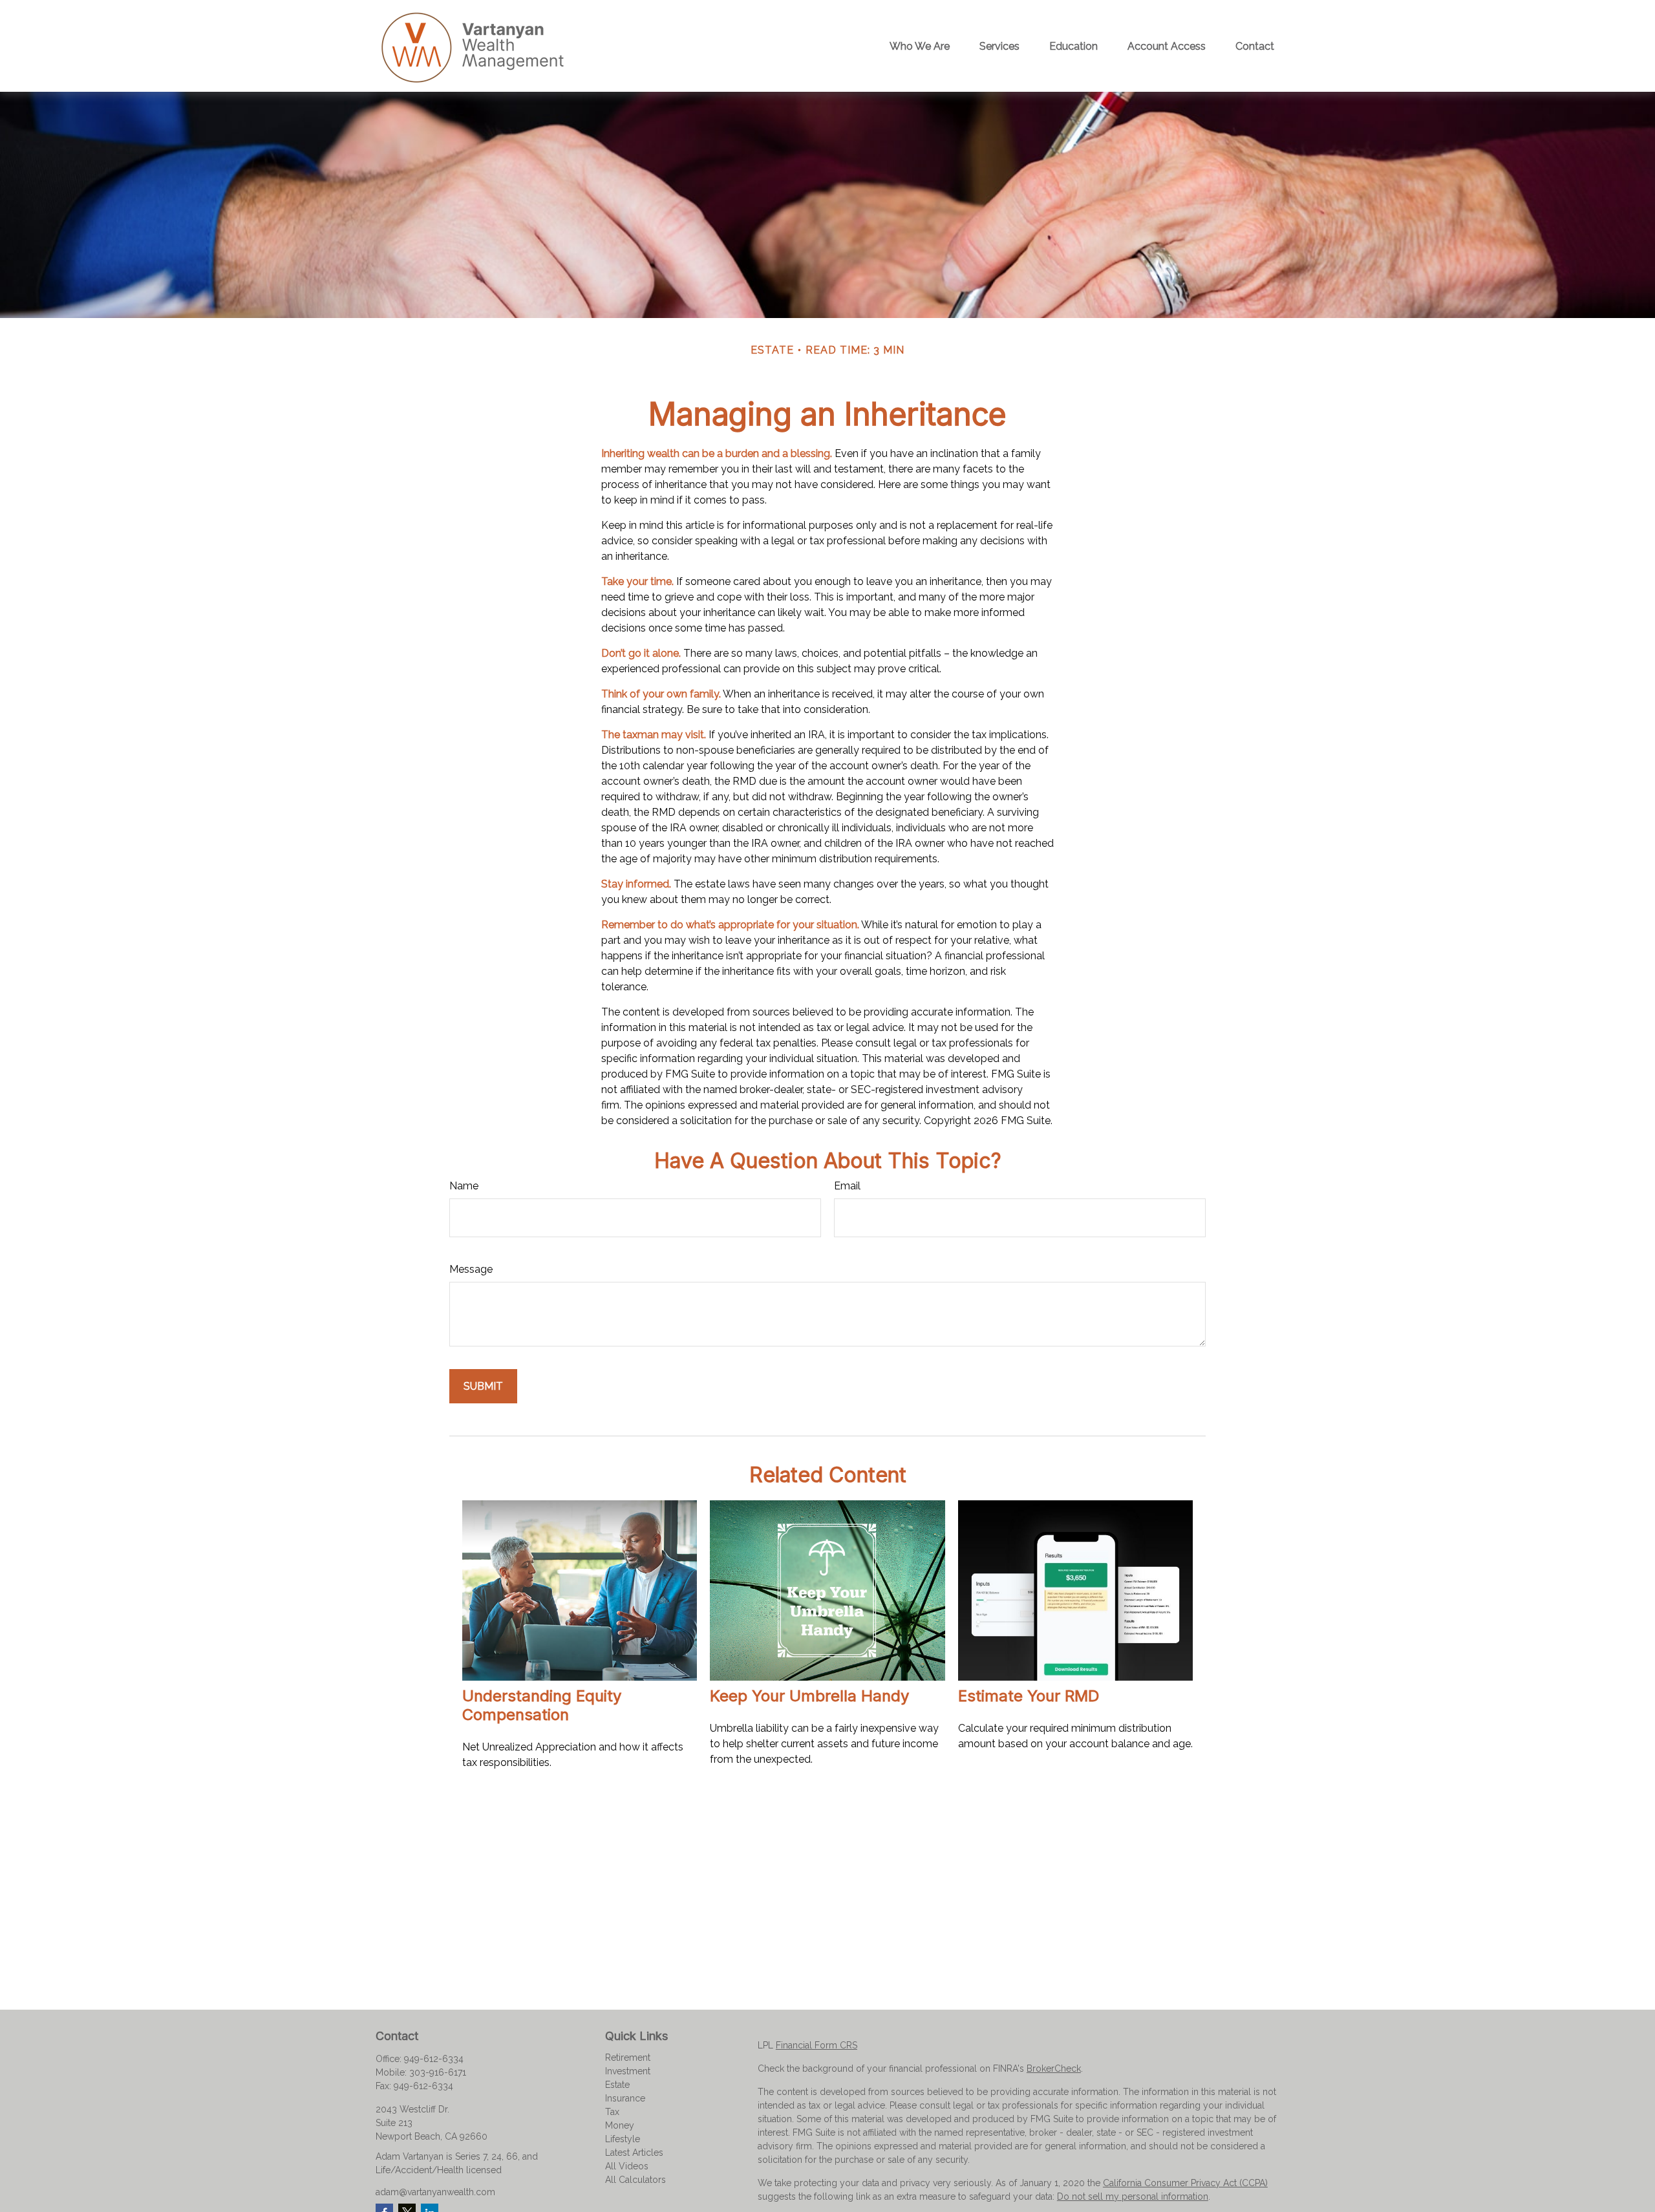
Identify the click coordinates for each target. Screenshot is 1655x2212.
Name (464, 1186)
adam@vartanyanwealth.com (435, 2192)
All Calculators (635, 2180)
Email (847, 1186)
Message (471, 1269)
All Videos (627, 2166)
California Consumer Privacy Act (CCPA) (1185, 2183)
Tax (612, 2112)
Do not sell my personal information (1133, 2196)
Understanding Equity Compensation (542, 1705)
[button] (920, 46)
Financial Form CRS (817, 2045)
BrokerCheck (1054, 2068)
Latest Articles (634, 2153)
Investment (628, 2071)
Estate (617, 2085)
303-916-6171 (438, 2072)
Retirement (628, 2058)
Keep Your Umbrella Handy (809, 1696)
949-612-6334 (434, 2059)
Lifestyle (623, 2139)
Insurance (625, 2098)
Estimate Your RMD (1029, 1696)
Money (620, 2125)
